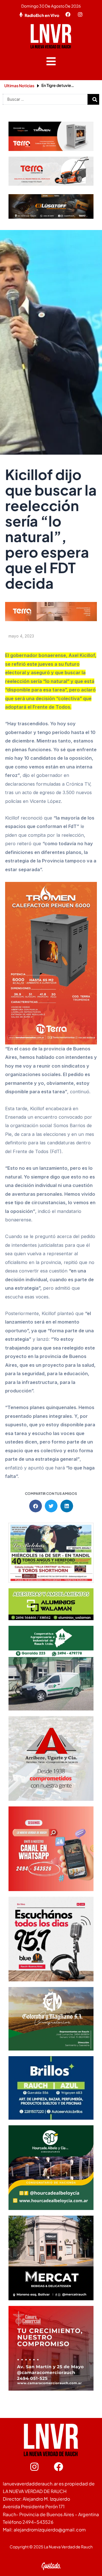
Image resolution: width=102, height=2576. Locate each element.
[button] (51, 61)
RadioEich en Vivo (42, 15)
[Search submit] (95, 99)
